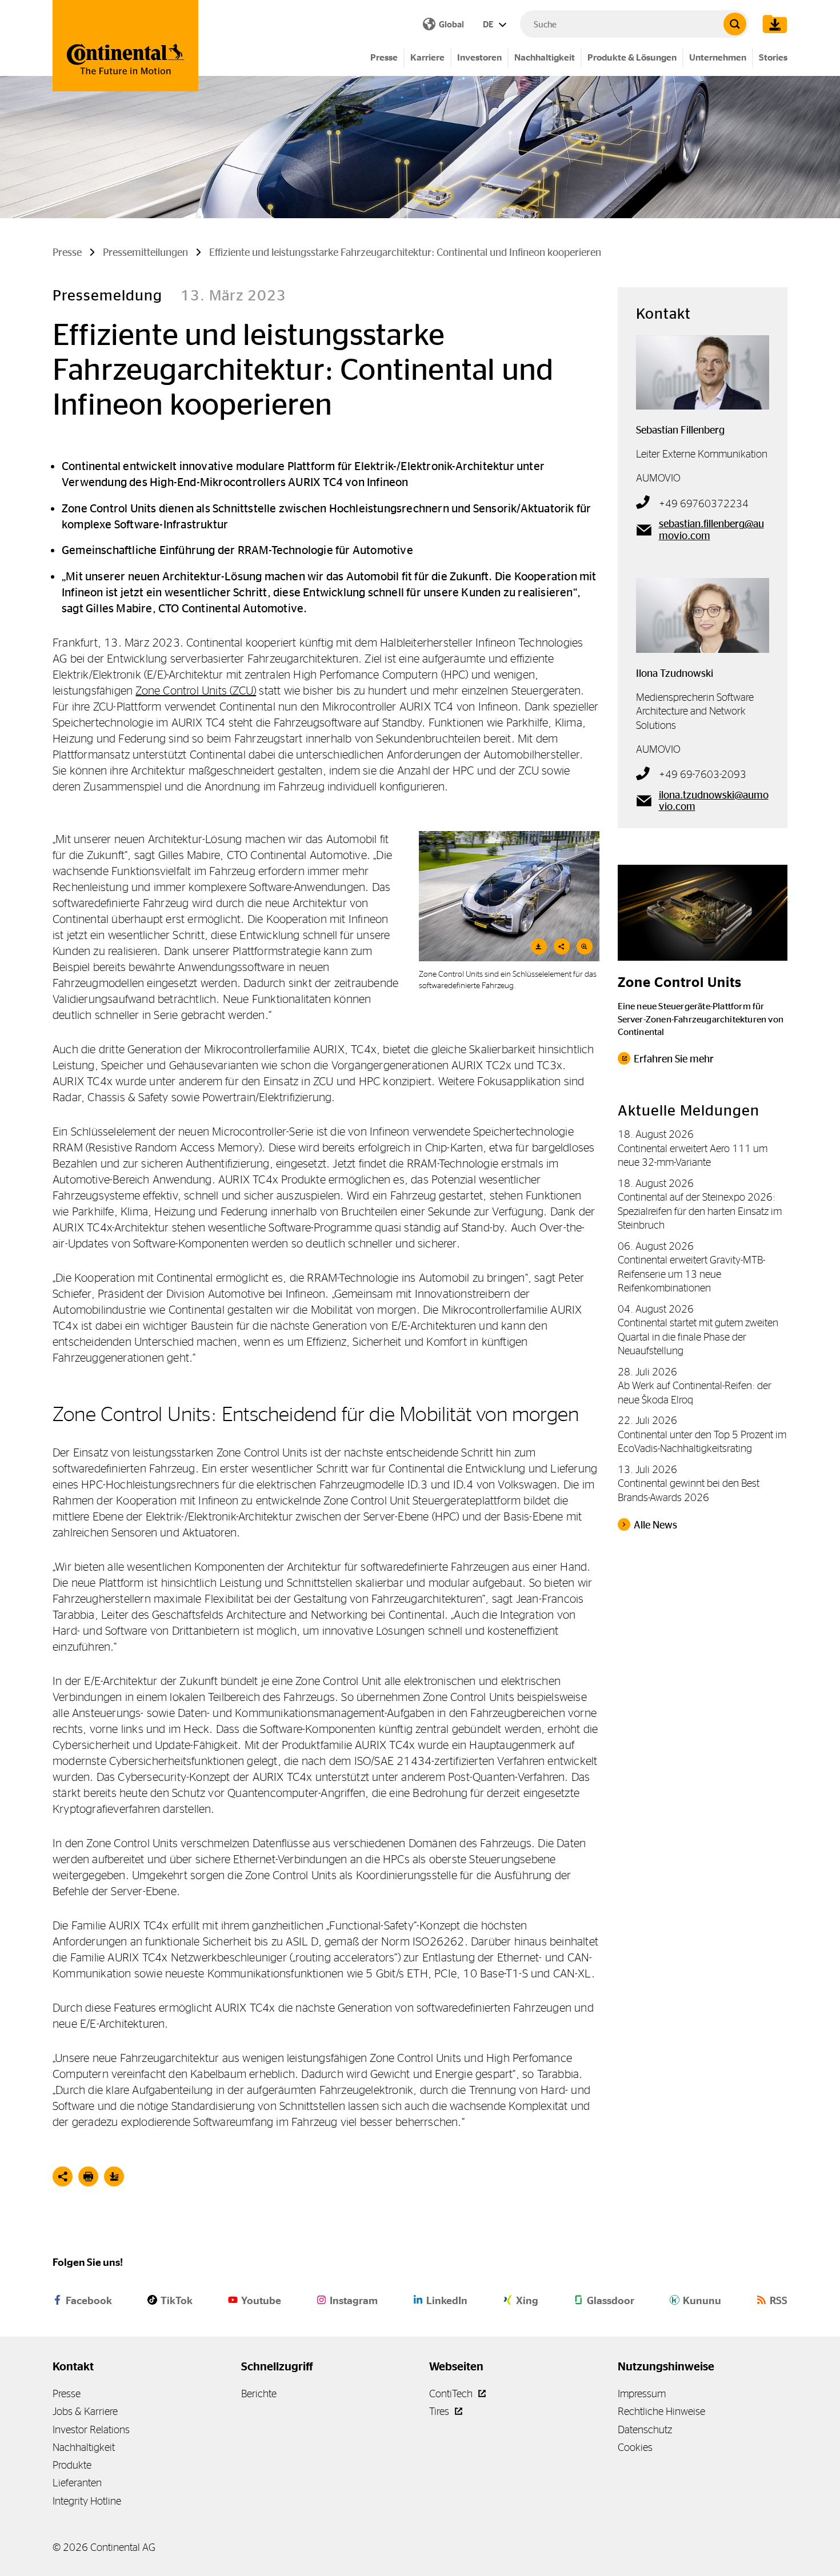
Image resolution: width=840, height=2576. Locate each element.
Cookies (635, 2447)
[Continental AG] (125, 46)
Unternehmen (718, 57)
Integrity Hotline (87, 2501)
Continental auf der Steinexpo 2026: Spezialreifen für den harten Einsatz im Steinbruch (700, 1211)
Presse (384, 57)
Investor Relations (91, 2429)
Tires (440, 2411)
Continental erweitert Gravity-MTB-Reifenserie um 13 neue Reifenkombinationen (691, 1274)
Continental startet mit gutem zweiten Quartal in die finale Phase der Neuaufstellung (698, 1337)
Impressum (642, 2394)
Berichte (259, 2394)
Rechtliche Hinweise (661, 2411)
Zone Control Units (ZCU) (196, 690)
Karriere (427, 57)
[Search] (735, 24)
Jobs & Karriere (85, 2411)
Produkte (72, 2465)
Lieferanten (77, 2483)
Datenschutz (645, 2429)
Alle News (655, 1525)
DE (489, 24)
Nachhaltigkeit (545, 57)
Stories (773, 57)
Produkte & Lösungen (632, 57)
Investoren (479, 57)
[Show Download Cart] (772, 24)
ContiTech (452, 2394)
